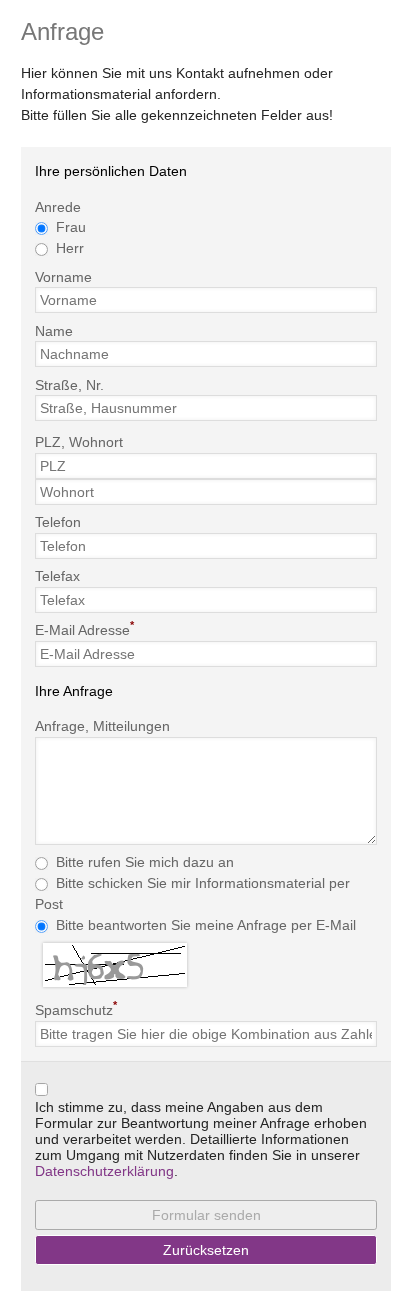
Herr (70, 248)
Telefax (57, 576)
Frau (71, 227)
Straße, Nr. (69, 384)
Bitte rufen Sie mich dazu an (145, 862)
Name (54, 330)
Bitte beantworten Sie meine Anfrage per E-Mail (206, 925)
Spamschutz (76, 1008)
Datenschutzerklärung (104, 1171)
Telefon (58, 522)
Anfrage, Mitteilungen (102, 726)
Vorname (63, 276)
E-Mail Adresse (84, 628)
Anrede (58, 206)
